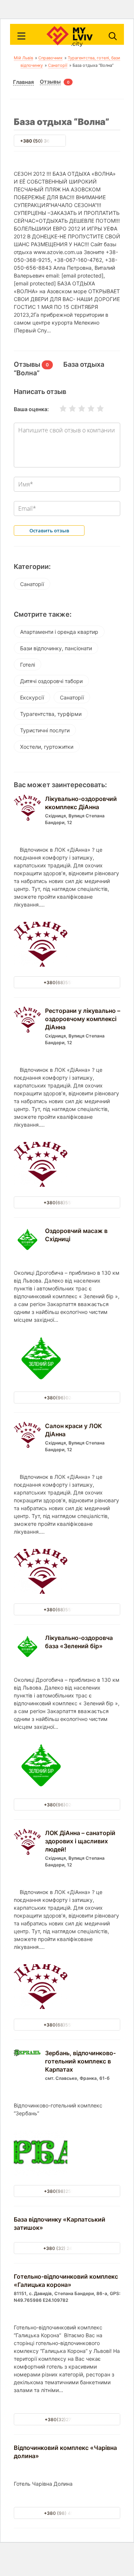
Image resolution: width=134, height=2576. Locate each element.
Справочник (50, 58)
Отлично (96, 409)
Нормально (77, 409)
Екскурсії (32, 697)
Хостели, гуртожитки (47, 747)
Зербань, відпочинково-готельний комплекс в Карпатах (80, 2061)
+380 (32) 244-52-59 (67, 2248)
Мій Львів (23, 58)
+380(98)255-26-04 (67, 2191)
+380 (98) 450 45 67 (67, 2513)
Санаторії (58, 65)
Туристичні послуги (45, 730)
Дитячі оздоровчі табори (51, 681)
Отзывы (50, 82)
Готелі (28, 665)
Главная (23, 82)
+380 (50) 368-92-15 (44, 141)
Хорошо (86, 409)
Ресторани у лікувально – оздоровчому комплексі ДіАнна (83, 1019)
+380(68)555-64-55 (67, 982)
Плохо (68, 409)
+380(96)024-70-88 (67, 1398)
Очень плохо (58, 409)
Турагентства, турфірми (51, 714)
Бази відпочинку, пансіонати (56, 648)
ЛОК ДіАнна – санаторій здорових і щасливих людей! (80, 1841)
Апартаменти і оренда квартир (59, 632)
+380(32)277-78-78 (67, 2420)
